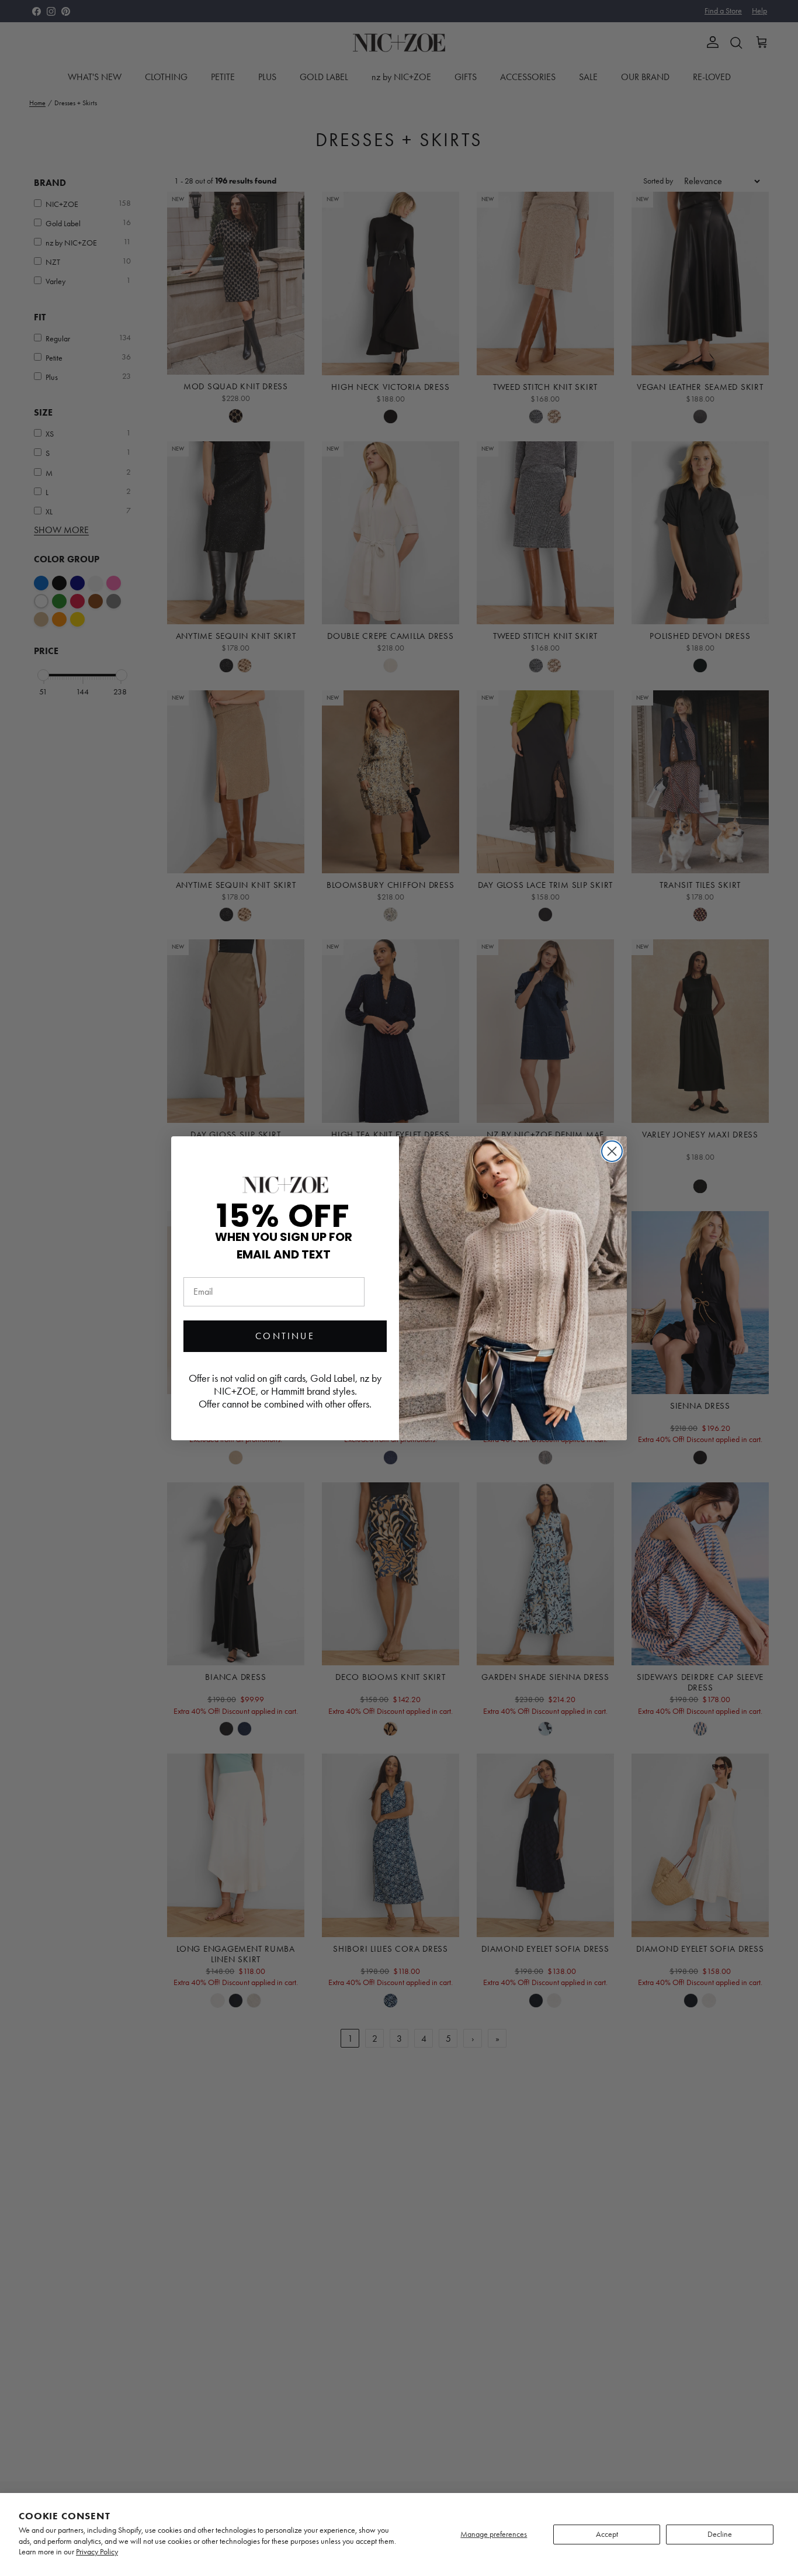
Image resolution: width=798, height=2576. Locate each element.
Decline (720, 2534)
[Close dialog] (612, 1151)
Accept (607, 2534)
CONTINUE (285, 1336)
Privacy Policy (97, 2552)
